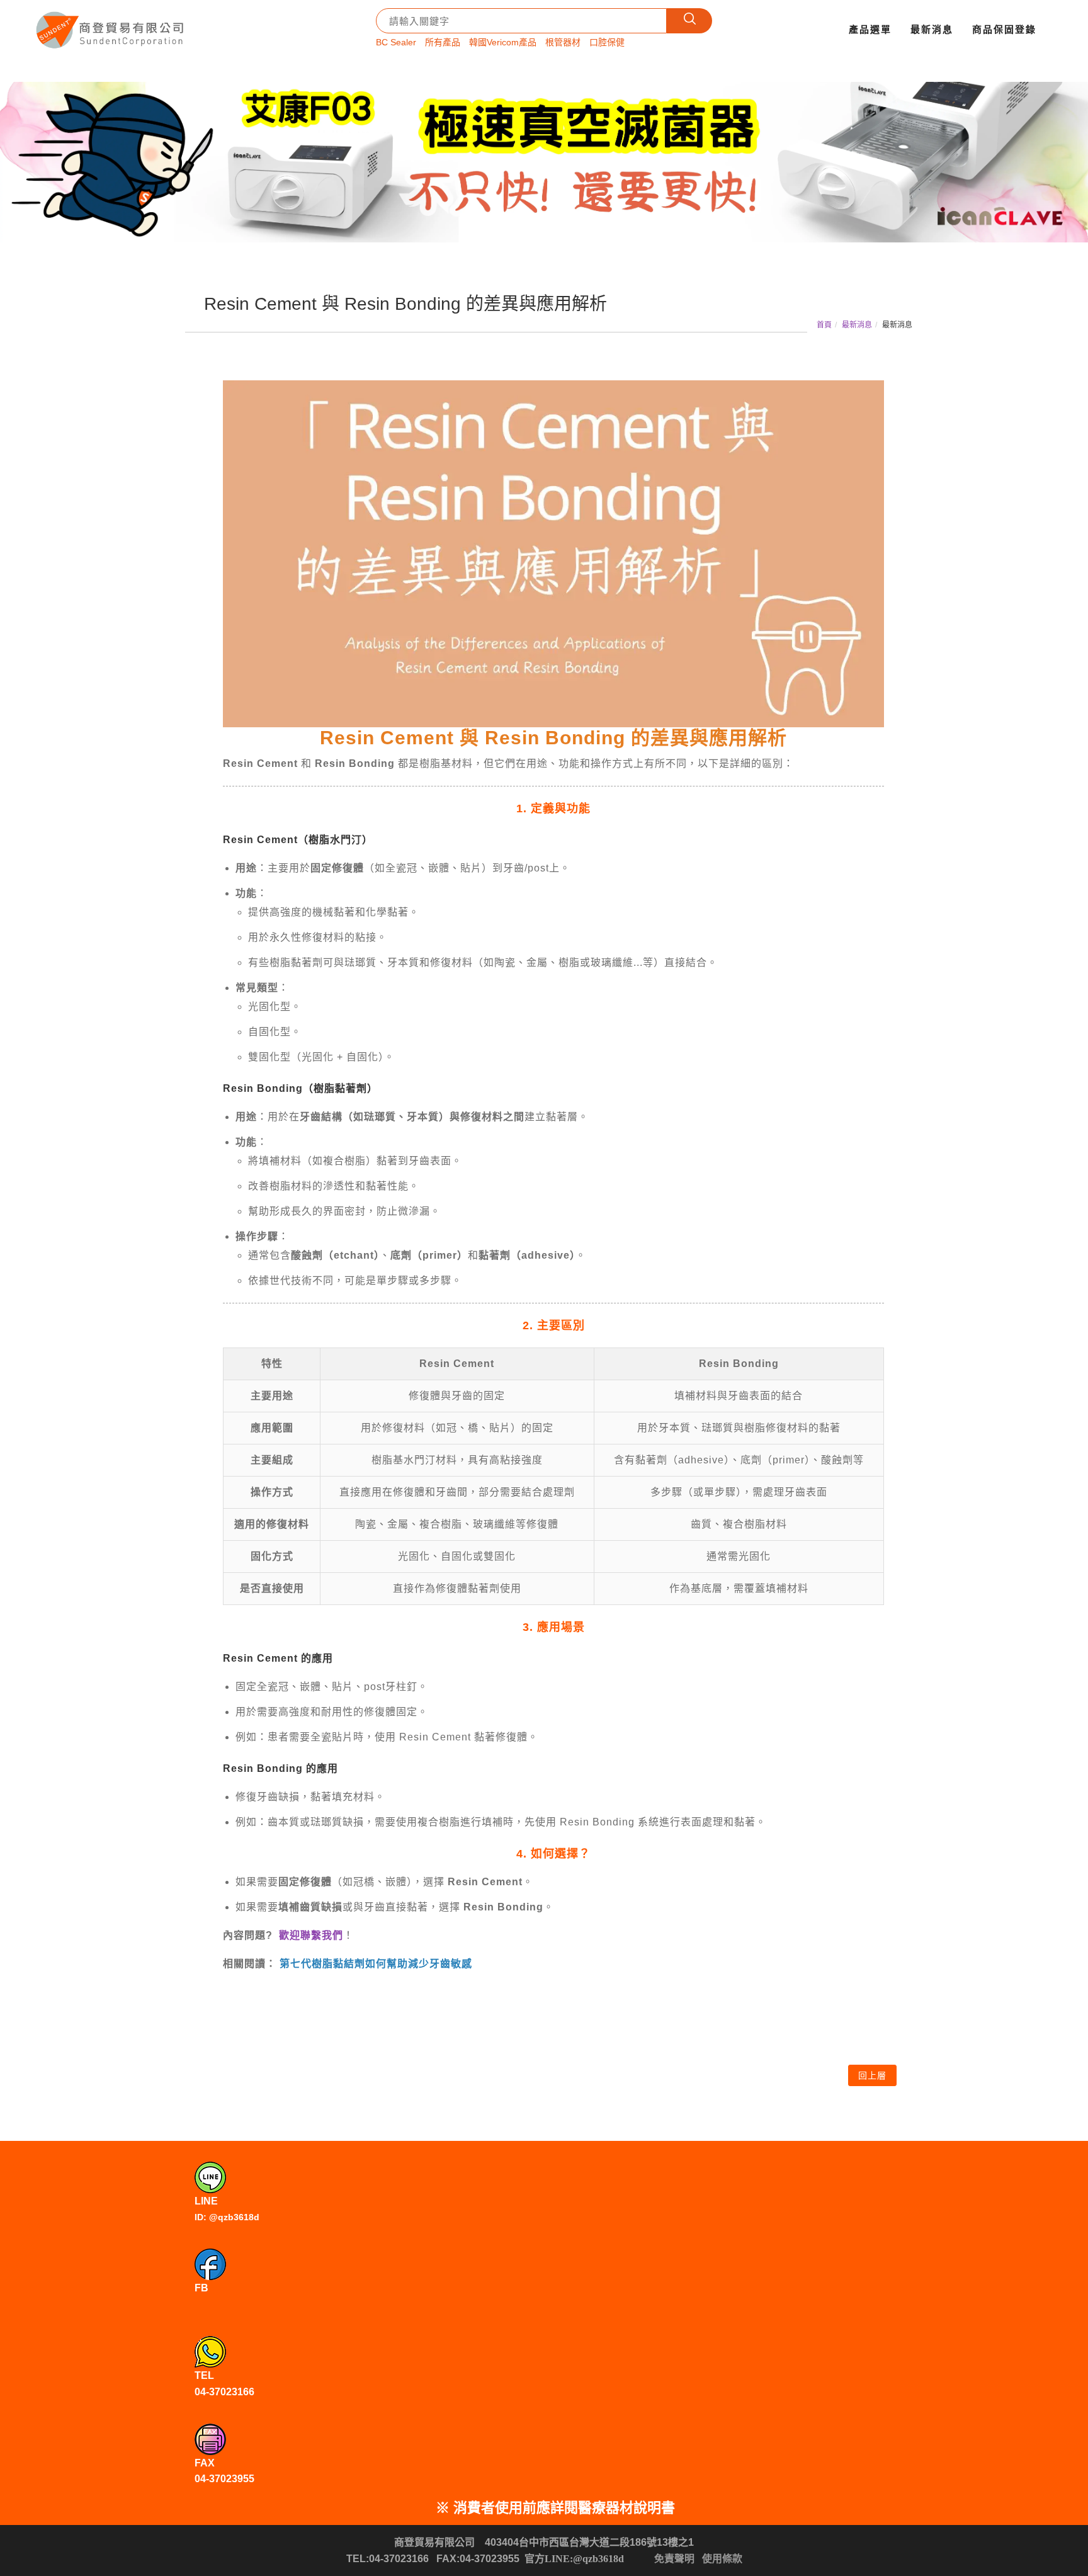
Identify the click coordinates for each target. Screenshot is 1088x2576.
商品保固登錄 (1004, 29)
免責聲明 (674, 2559)
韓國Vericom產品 (503, 42)
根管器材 (563, 42)
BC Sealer (396, 42)
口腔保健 (607, 42)
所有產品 (443, 42)
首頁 (824, 325)
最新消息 (932, 29)
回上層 (872, 2075)
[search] (689, 21)
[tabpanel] (544, 162)
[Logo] (111, 26)
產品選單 (870, 29)
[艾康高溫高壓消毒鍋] (544, 162)
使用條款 (722, 2559)
